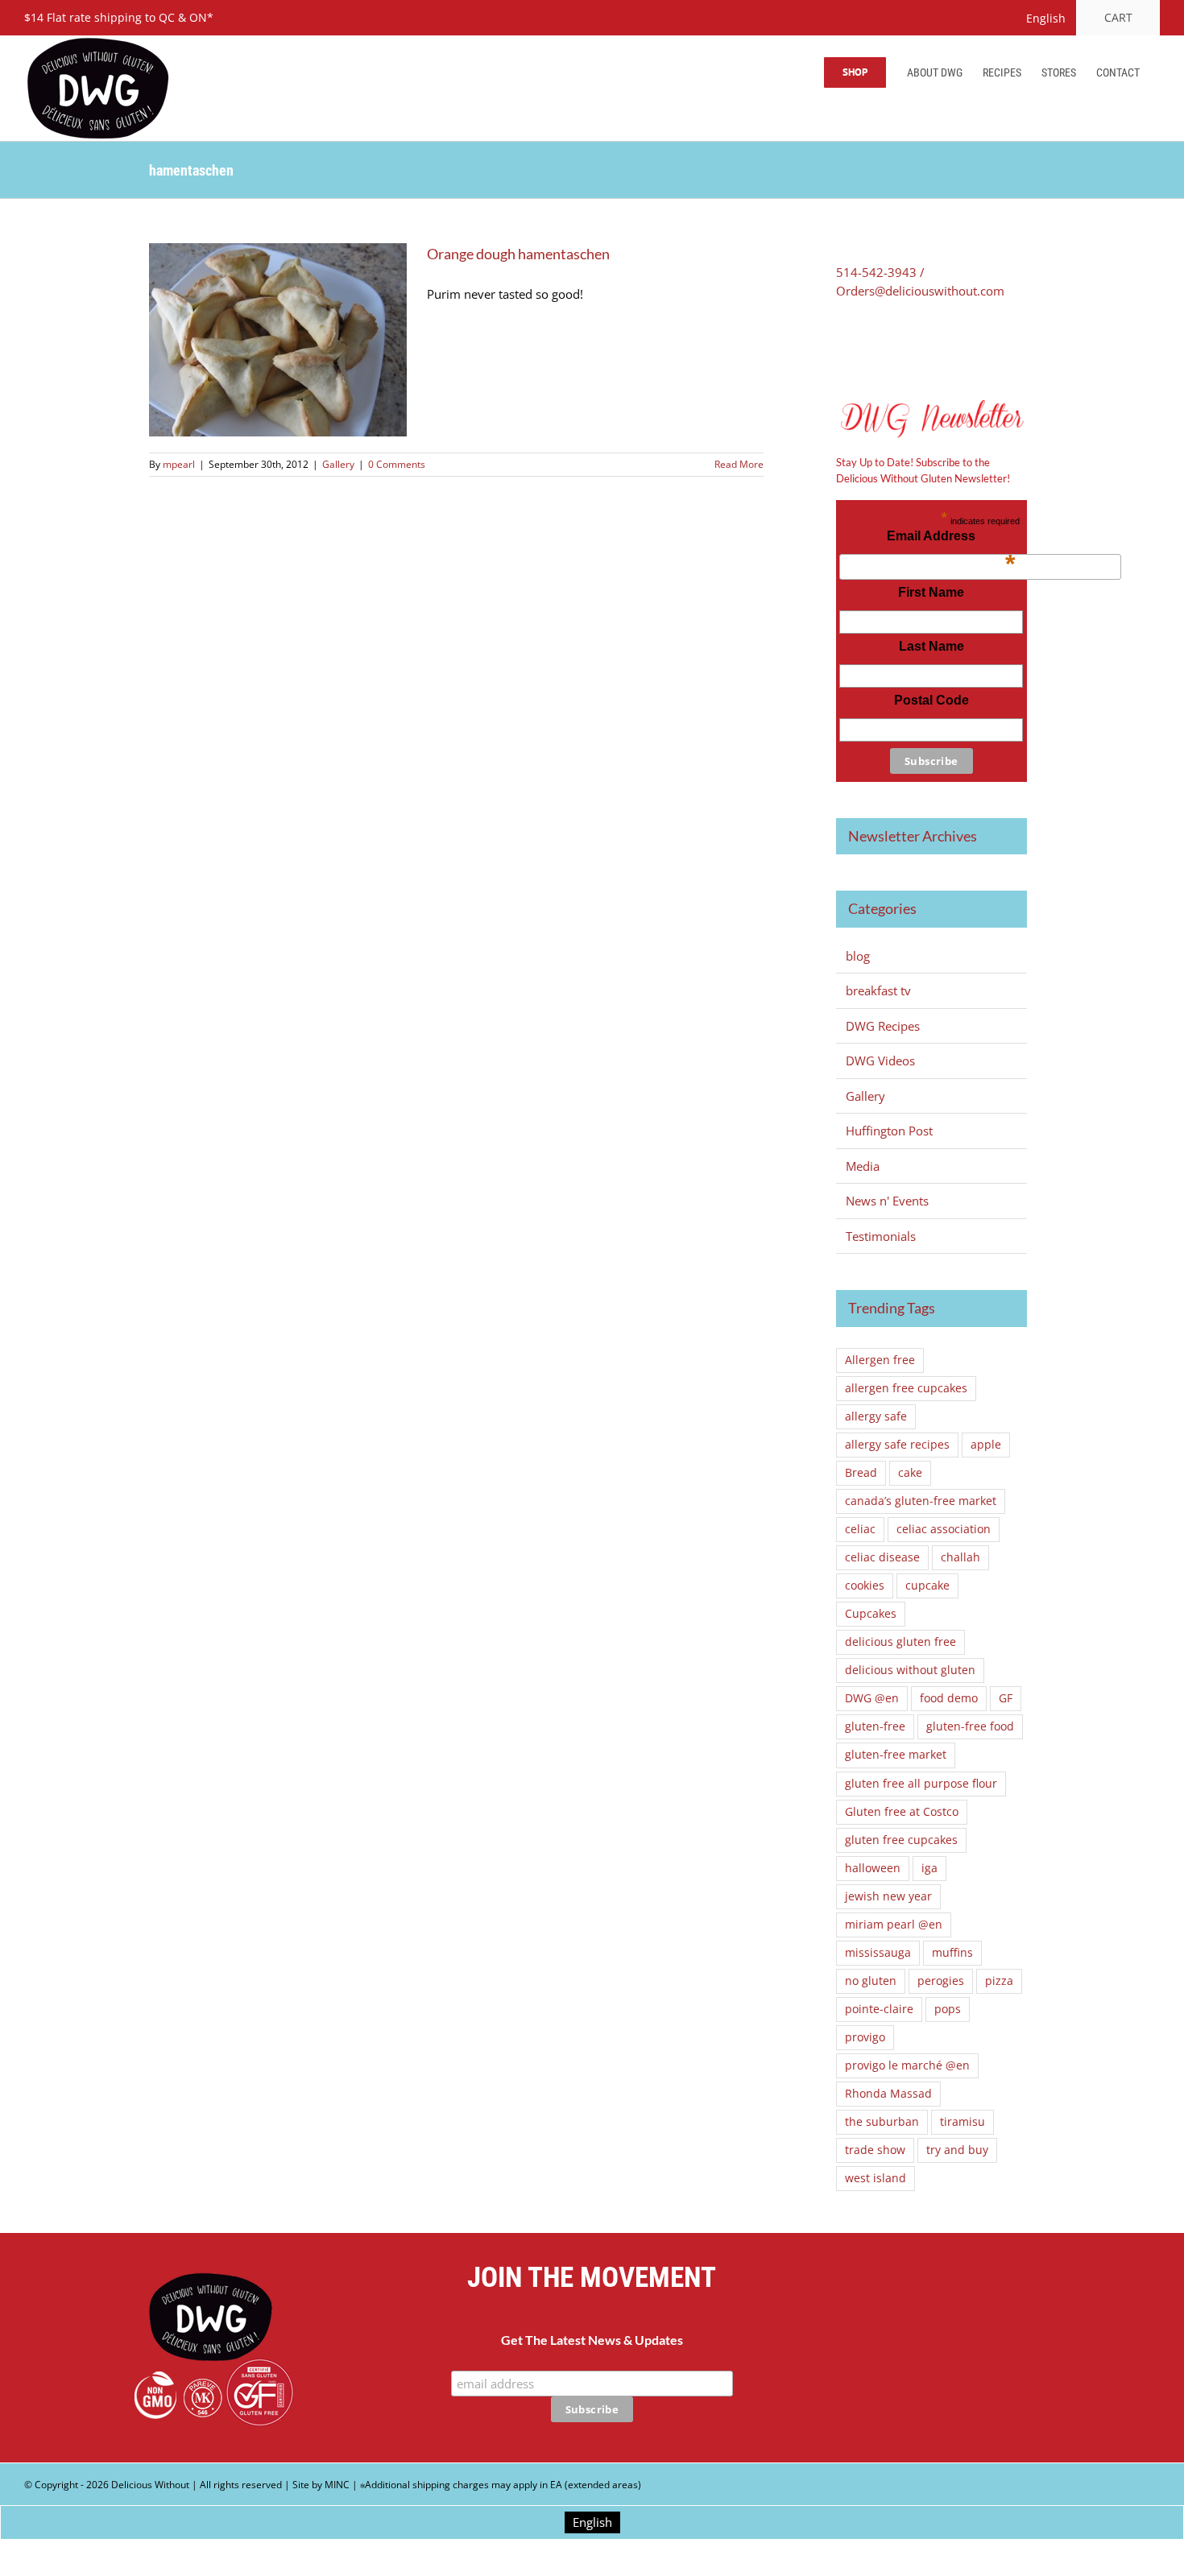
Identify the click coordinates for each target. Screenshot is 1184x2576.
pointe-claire (879, 2009)
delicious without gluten (910, 1670)
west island (876, 2178)
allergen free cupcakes (906, 1388)
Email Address (951, 540)
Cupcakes (871, 1614)
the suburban (882, 2122)
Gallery (338, 464)
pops (948, 2009)
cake (910, 1473)
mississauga (878, 1953)
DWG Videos (880, 1061)
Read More (739, 464)
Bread (861, 1473)
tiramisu (963, 2122)
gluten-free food (970, 1726)
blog (858, 956)
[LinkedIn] (912, 345)
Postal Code (931, 700)
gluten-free (875, 1726)
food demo (949, 1698)
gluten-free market (896, 1755)
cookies (865, 1586)
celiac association (944, 1529)
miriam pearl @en (894, 1925)
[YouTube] (973, 2357)
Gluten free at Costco (902, 1812)
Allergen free (880, 1360)
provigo (865, 2037)
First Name (931, 592)
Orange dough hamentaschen (518, 254)
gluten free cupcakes (901, 1840)
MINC (337, 2485)
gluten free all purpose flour (921, 1784)
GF (1006, 1698)
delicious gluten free (900, 1642)
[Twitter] (865, 345)
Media (863, 1166)
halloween (873, 1868)
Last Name (931, 646)
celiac (860, 1529)
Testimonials (881, 1236)
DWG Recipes (883, 1026)
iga (929, 1868)
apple (986, 1445)
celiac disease (882, 1557)
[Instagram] (1014, 2357)
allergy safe (876, 1416)
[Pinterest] (888, 345)
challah (960, 1557)
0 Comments (397, 464)
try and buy (957, 2150)
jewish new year (888, 1896)
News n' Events (887, 1201)
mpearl (179, 464)
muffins (952, 1953)
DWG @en (872, 1698)
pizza (999, 1981)
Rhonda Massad (888, 2094)
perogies (941, 1981)
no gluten (871, 1981)
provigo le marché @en (907, 2065)
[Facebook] (842, 345)
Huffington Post (889, 1131)
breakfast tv (878, 990)
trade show (875, 2150)
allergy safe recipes (897, 1445)
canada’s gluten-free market (921, 1501)
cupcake (927, 1586)
